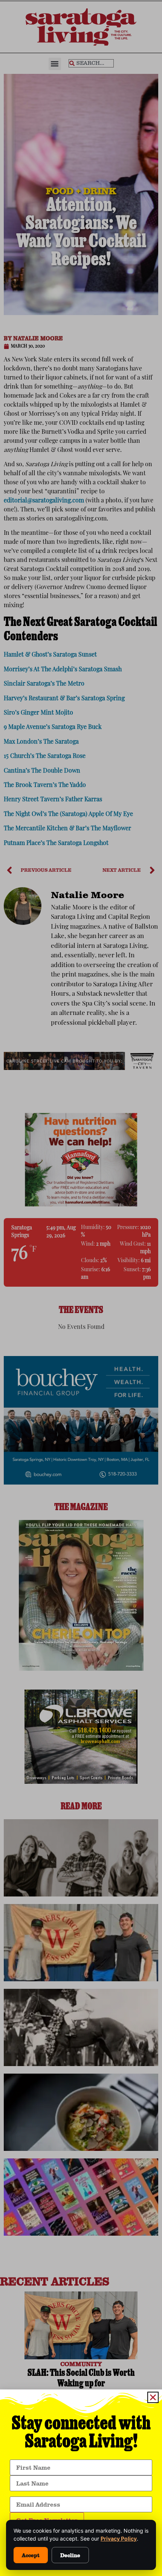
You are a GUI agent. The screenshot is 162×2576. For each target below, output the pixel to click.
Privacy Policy (119, 2539)
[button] (153, 2397)
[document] (81, 1288)
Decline (70, 2555)
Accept (31, 2555)
